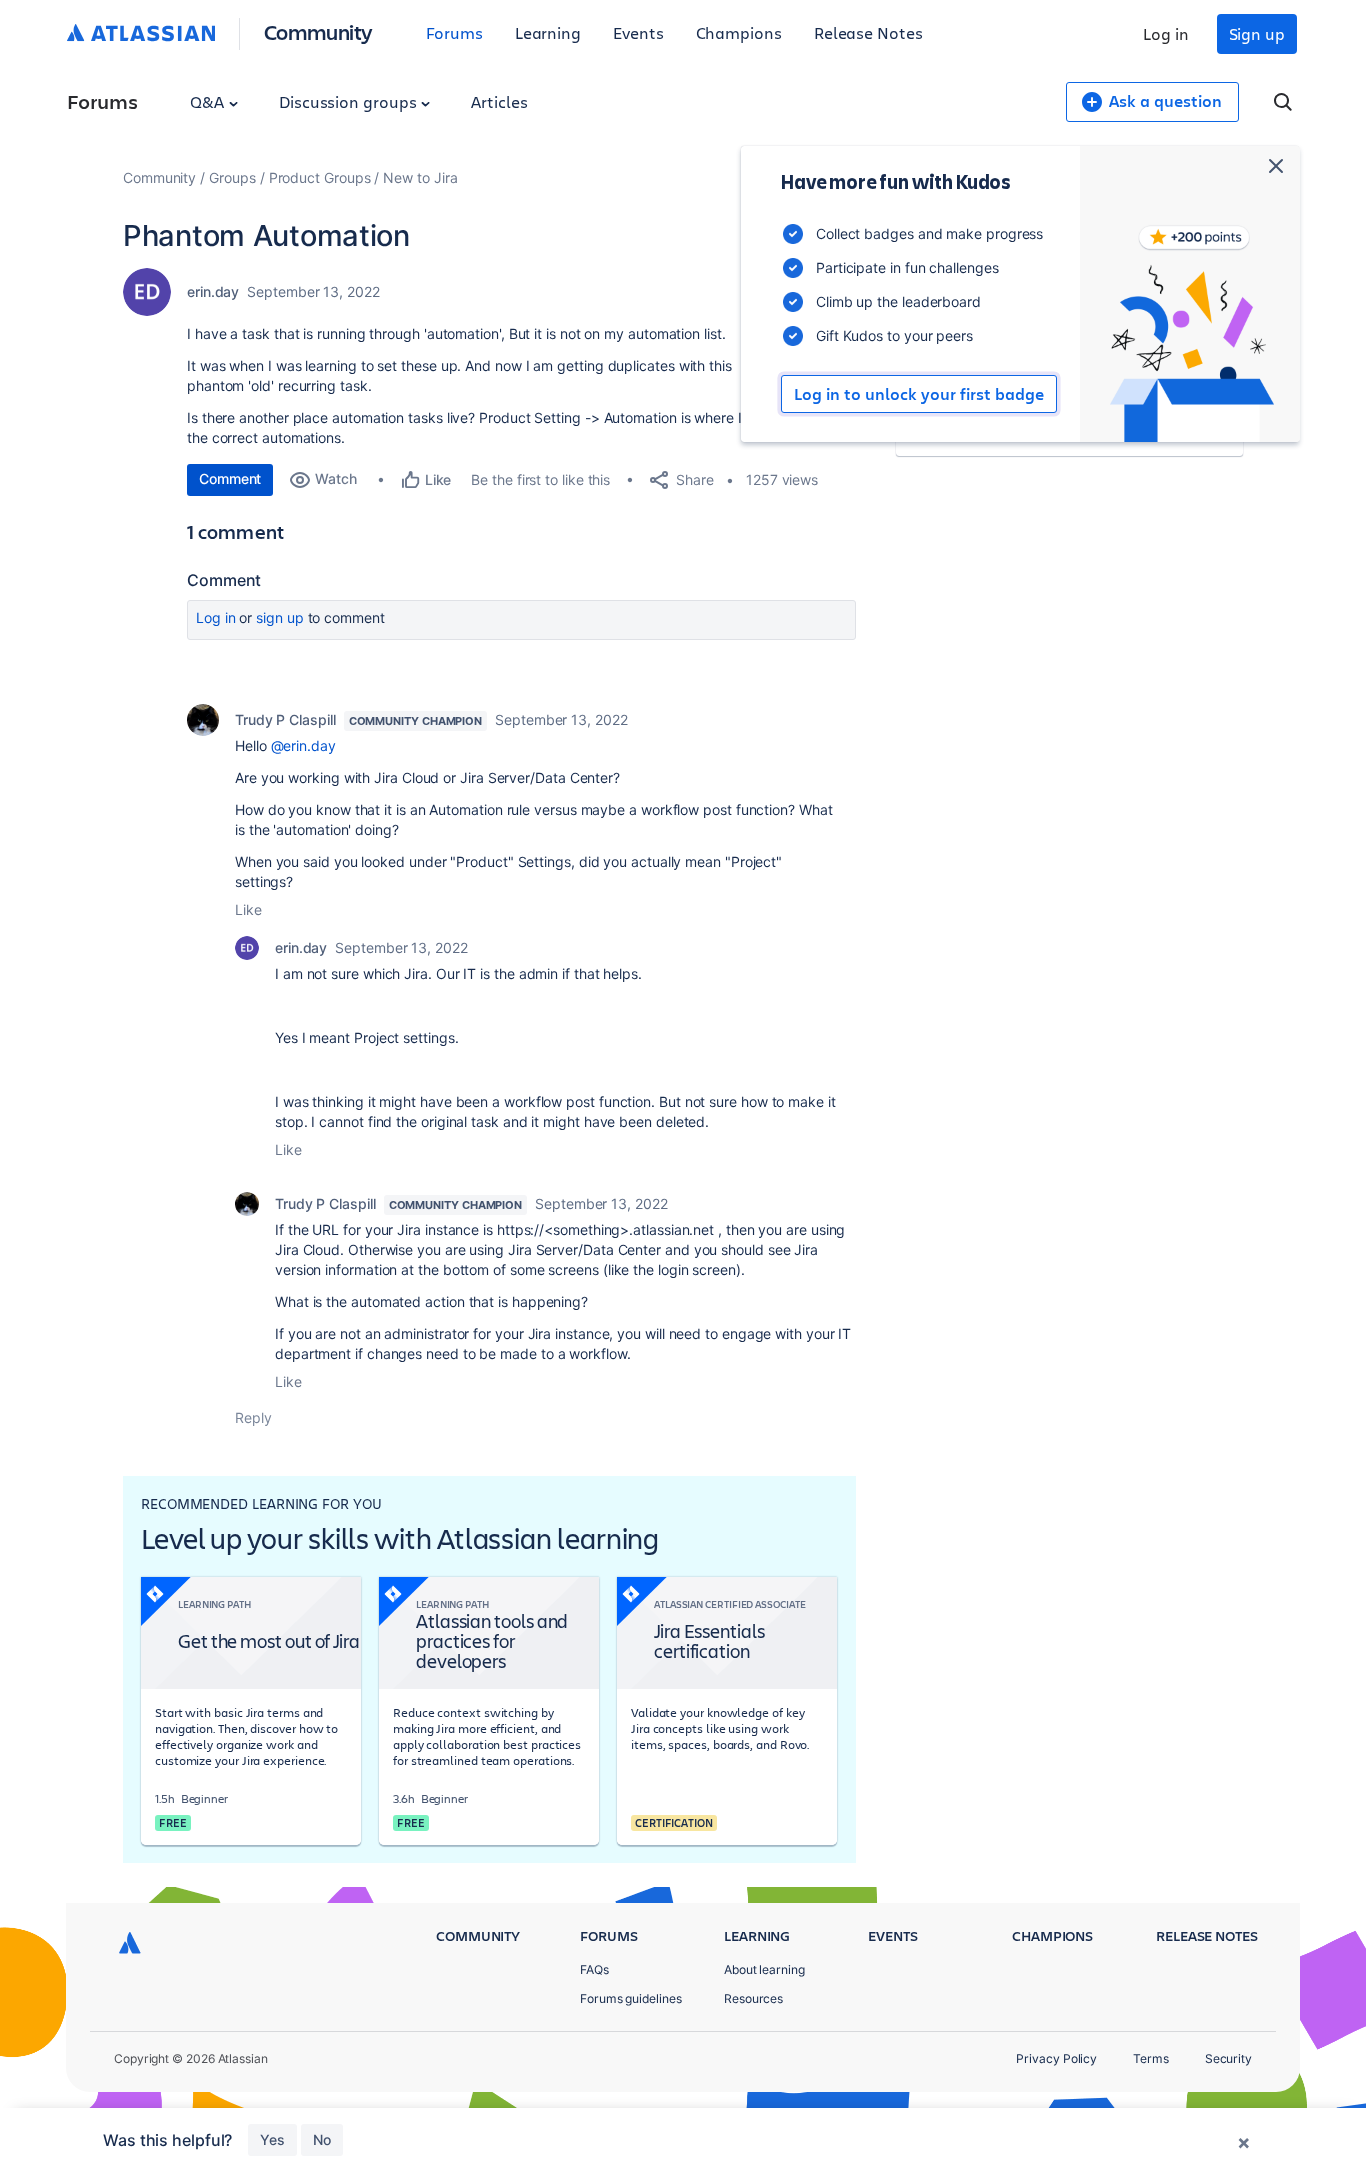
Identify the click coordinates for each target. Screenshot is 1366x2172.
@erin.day (303, 745)
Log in (1166, 33)
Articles (499, 101)
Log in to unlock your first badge (919, 394)
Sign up (1257, 33)
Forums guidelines (631, 1998)
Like (248, 909)
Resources (753, 1998)
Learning (548, 32)
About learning (764, 1969)
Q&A (209, 101)
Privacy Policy (1056, 2058)
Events (638, 32)
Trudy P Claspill (285, 719)
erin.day (213, 291)
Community (318, 31)
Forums (454, 32)
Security (1228, 2058)
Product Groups (320, 177)
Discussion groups (350, 101)
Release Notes (868, 32)
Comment (230, 478)
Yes (272, 2139)
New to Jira (420, 177)
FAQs (594, 1969)
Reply (253, 1417)
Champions (739, 32)
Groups (232, 177)
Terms (1151, 2058)
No (322, 2139)
